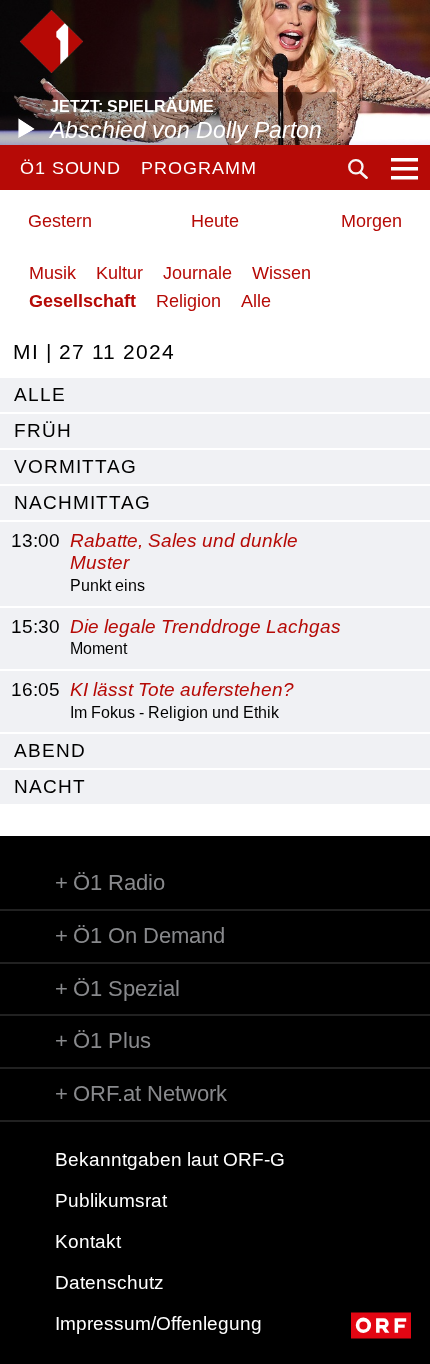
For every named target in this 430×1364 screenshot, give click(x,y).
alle (40, 394)
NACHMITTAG (82, 502)
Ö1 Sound (70, 168)
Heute (215, 221)
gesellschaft (82, 301)
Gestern (60, 221)
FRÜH (43, 430)
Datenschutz (109, 1282)
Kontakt (88, 1241)
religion (188, 301)
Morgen (371, 221)
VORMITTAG (75, 466)
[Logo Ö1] (51, 41)
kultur (119, 273)
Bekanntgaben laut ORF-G (170, 1159)
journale (197, 273)
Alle (256, 301)
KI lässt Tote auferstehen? (182, 689)
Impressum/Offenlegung (158, 1323)
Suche (358, 169)
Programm (198, 168)
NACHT (50, 786)
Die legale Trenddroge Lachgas (205, 626)
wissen (281, 273)
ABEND (50, 750)
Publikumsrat (111, 1200)
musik (52, 273)
